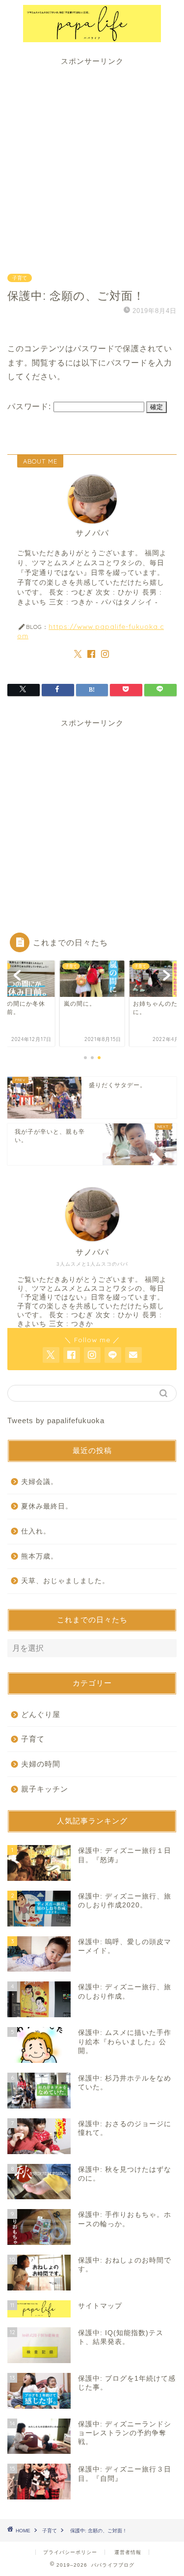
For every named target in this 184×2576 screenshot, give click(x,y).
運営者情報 (128, 2552)
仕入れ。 (36, 1531)
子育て (20, 278)
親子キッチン (45, 1789)
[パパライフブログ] (92, 37)
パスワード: (30, 406)
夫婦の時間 (41, 1764)
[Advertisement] (92, 159)
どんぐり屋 (41, 1714)
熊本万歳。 (39, 1556)
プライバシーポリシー (70, 2552)
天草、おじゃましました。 (65, 1581)
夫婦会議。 (39, 1482)
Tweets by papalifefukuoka (56, 1420)
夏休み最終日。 (47, 1506)
